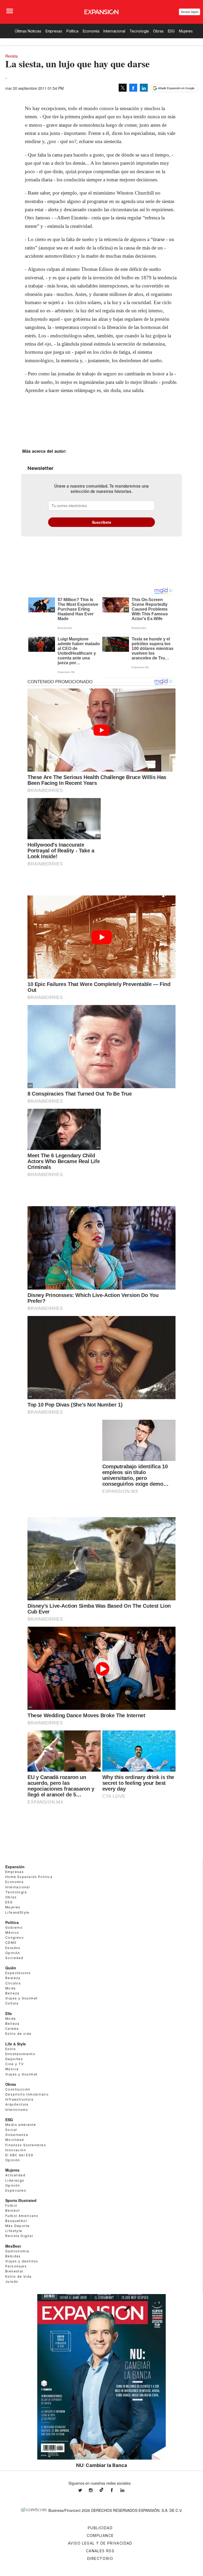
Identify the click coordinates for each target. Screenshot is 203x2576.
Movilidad (15, 2140)
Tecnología (139, 31)
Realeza (13, 1978)
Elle (9, 2013)
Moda (11, 1988)
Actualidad (15, 2175)
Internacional (114, 31)
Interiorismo (17, 2110)
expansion (126, 2490)
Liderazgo (15, 2180)
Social (11, 2130)
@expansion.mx (101, 2490)
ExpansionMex (116, 2490)
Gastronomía (17, 2251)
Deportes (14, 2059)
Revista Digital (190, 12)
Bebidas (13, 2256)
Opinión (13, 1953)
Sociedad (14, 1958)
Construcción (18, 2089)
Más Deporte (17, 2226)
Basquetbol (16, 2221)
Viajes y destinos (22, 2261)
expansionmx (84, 2490)
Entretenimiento (20, 2054)
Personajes (16, 2266)
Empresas (54, 31)
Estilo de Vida (19, 2277)
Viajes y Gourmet (21, 1998)
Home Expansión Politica (29, 1877)
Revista (11, 56)
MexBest (13, 2246)
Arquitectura (17, 2104)
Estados (13, 1948)
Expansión (15, 1867)
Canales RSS (100, 2551)
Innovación (16, 2150)
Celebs (12, 2029)
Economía (91, 31)
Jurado (12, 2282)
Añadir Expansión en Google (176, 88)
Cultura (12, 2003)
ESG (171, 31)
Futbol (11, 2205)
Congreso (15, 1938)
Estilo (11, 2049)
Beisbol (13, 2211)
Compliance (100, 2535)
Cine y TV (15, 2064)
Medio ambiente (21, 2125)
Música (12, 2069)
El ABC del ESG (19, 2155)
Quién (11, 1968)
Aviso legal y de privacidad (100, 2543)
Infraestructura (19, 2099)
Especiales (16, 2190)
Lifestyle (14, 2231)
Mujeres (186, 31)
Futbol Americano (22, 2216)
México (12, 1933)
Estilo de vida (18, 2034)
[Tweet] (123, 88)
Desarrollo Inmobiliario (27, 2094)
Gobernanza (17, 2135)
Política (72, 31)
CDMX (11, 1943)
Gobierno (14, 1928)
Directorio (100, 2558)
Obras (158, 31)
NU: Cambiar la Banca (102, 2465)
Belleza (12, 1993)
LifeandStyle (17, 1912)
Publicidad (100, 2528)
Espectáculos (18, 1973)
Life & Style (16, 2044)
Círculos (13, 1983)
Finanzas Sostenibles (26, 2145)
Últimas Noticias (28, 31)
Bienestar (14, 2271)
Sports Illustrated (21, 2200)
